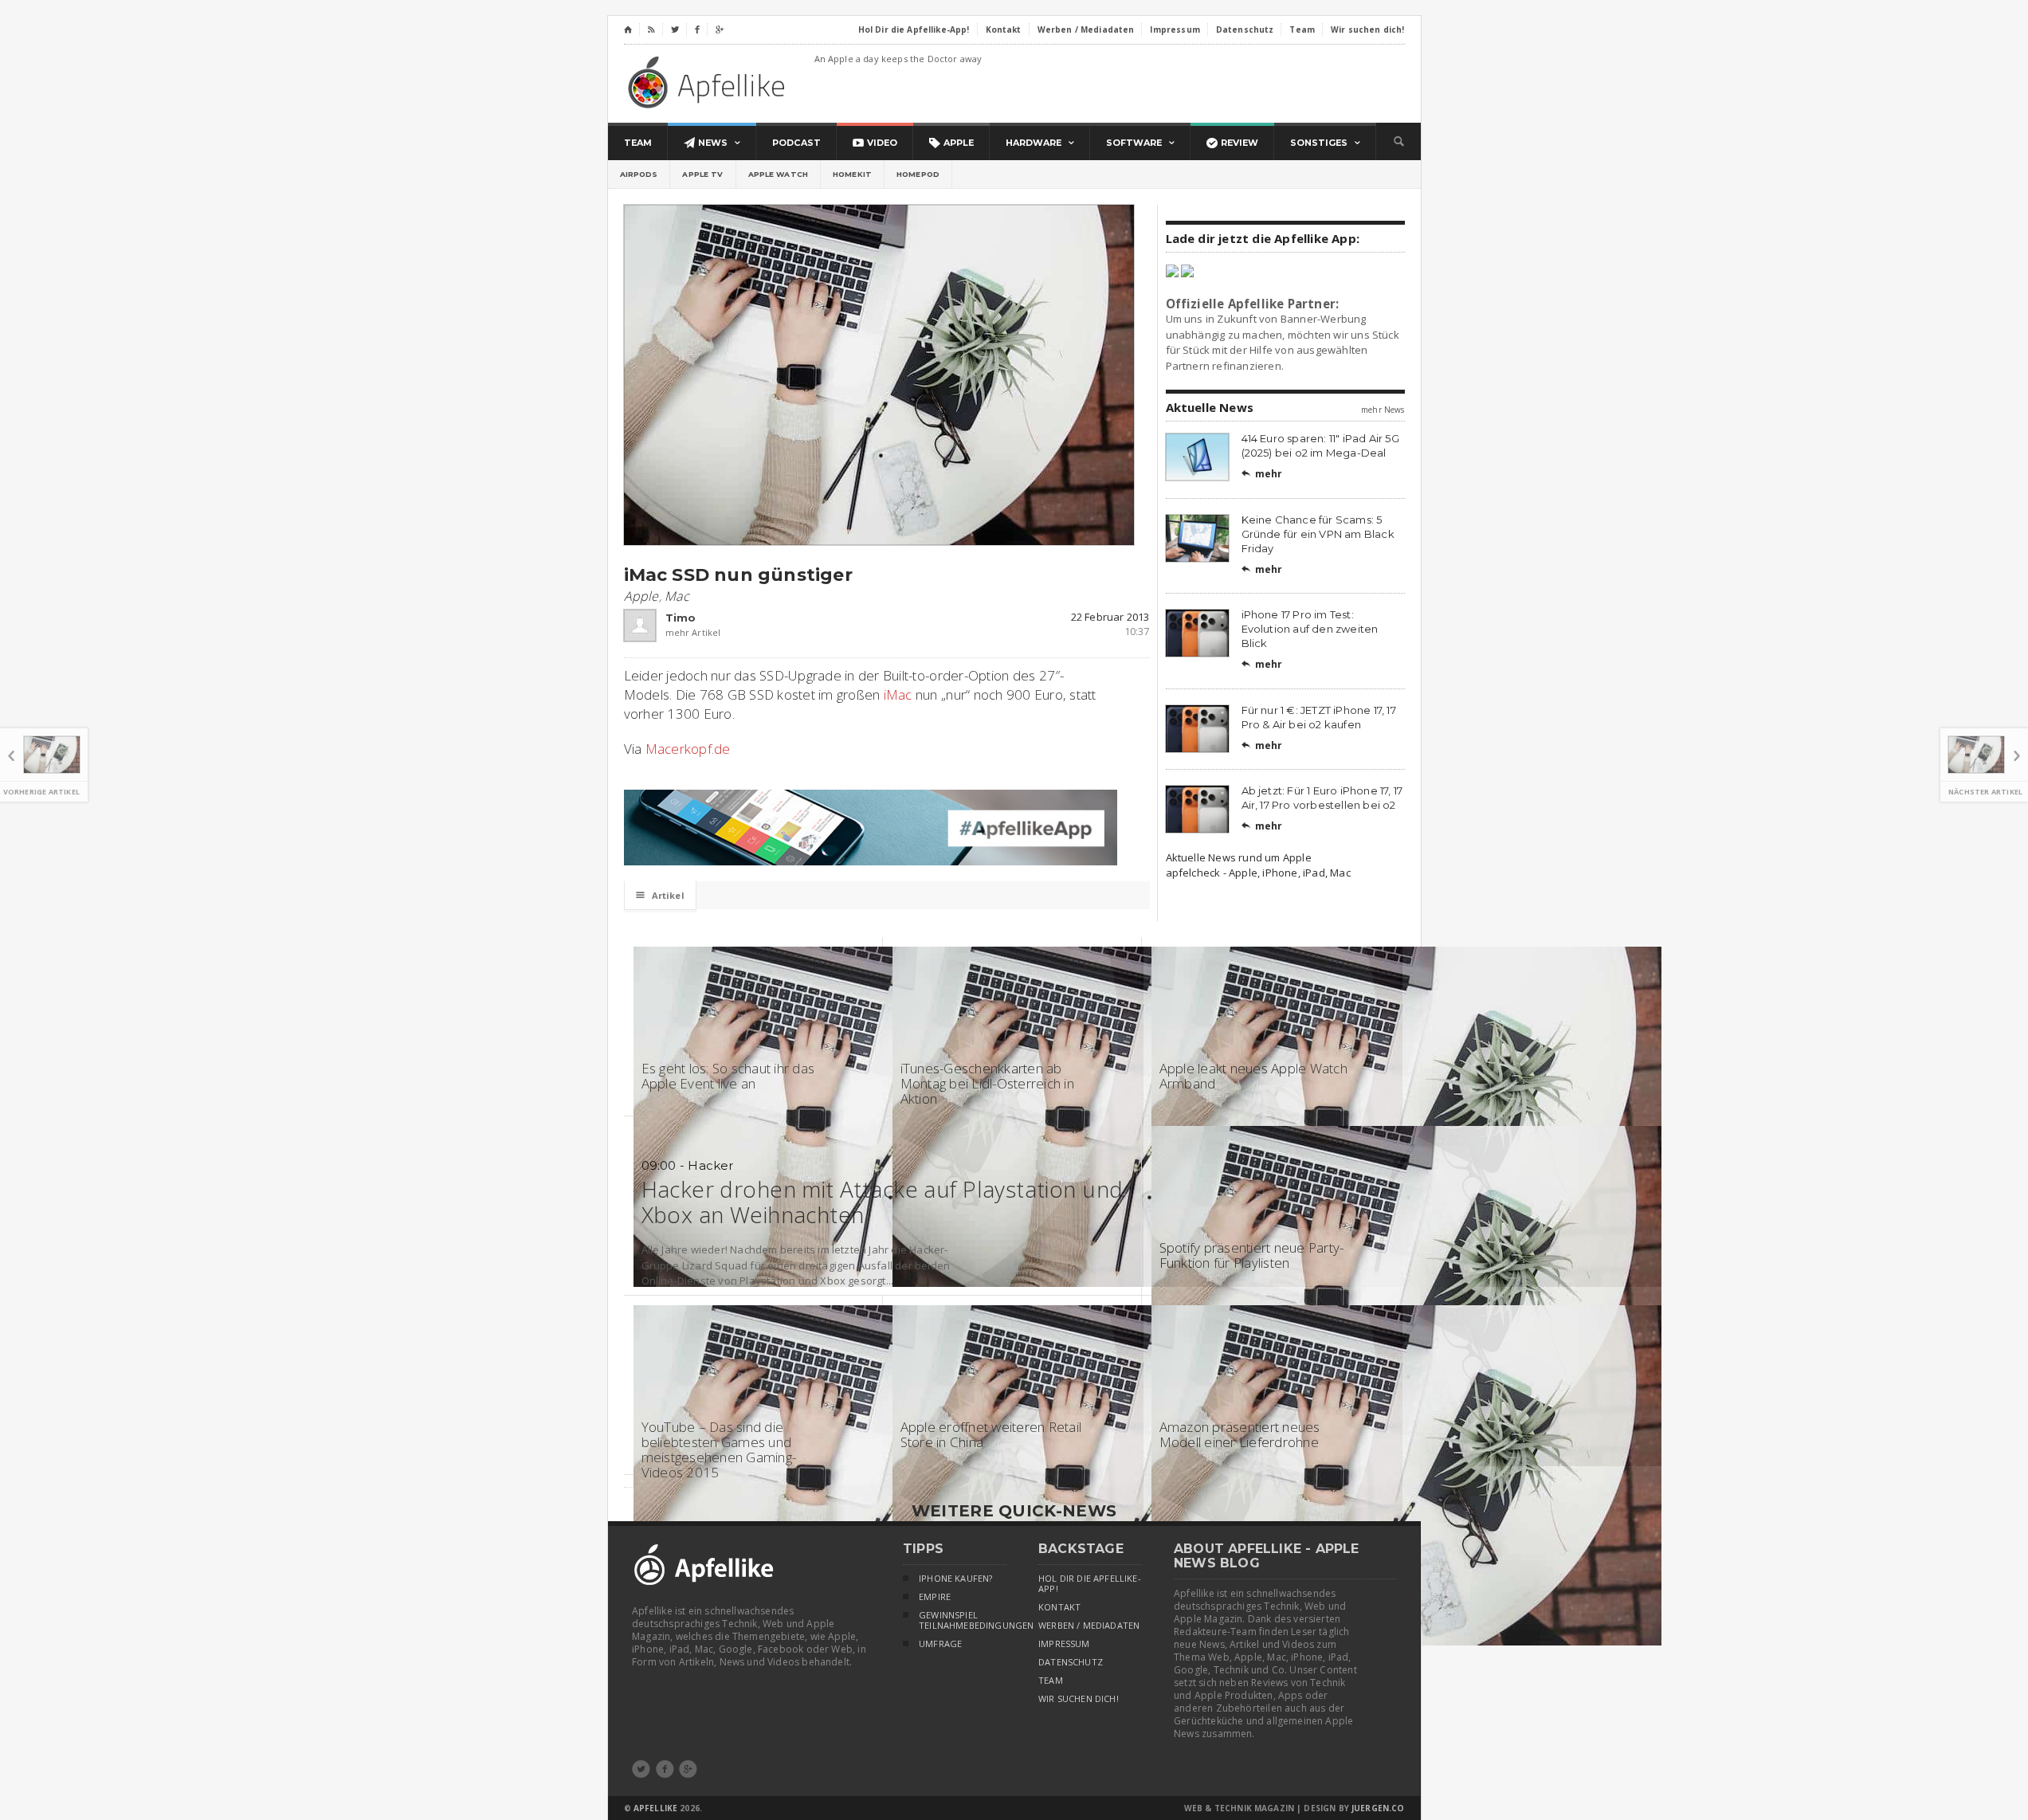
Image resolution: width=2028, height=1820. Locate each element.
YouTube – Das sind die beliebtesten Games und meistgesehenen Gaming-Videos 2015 (719, 1449)
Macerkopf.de (688, 749)
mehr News (1383, 410)
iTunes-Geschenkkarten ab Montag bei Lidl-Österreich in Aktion (987, 1083)
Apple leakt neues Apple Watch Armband (1253, 1076)
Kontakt (1059, 1607)
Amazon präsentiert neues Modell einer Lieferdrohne (1240, 1434)
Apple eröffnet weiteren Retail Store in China (991, 1434)
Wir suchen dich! (1079, 1699)
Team (1051, 1681)
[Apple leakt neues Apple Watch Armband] (1406, 954)
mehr (1262, 474)
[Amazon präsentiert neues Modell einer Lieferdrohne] (1406, 1312)
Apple (641, 596)
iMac (898, 694)
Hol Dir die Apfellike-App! (1090, 1584)
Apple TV (702, 174)
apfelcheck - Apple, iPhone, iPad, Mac (1258, 873)
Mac (677, 596)
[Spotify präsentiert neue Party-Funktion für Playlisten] (1406, 1133)
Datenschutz (1071, 1662)
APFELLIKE (655, 1808)
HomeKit (852, 174)
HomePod (918, 174)
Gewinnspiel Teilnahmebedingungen (963, 1620)
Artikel (660, 895)
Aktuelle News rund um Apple (1239, 857)
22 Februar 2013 (1110, 617)
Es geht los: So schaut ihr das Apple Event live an (728, 1076)
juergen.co (1378, 1808)
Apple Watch (779, 174)
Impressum (1064, 1644)
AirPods (639, 174)
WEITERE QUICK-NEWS (1014, 1511)
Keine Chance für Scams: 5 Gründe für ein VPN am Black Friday (1318, 534)
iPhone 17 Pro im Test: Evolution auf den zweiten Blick (1310, 629)
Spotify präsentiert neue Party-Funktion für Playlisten (1252, 1255)
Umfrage (940, 1644)
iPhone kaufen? (955, 1579)
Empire (935, 1597)
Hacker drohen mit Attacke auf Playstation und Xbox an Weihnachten (883, 1202)
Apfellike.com (709, 82)
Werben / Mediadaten (1089, 1626)
